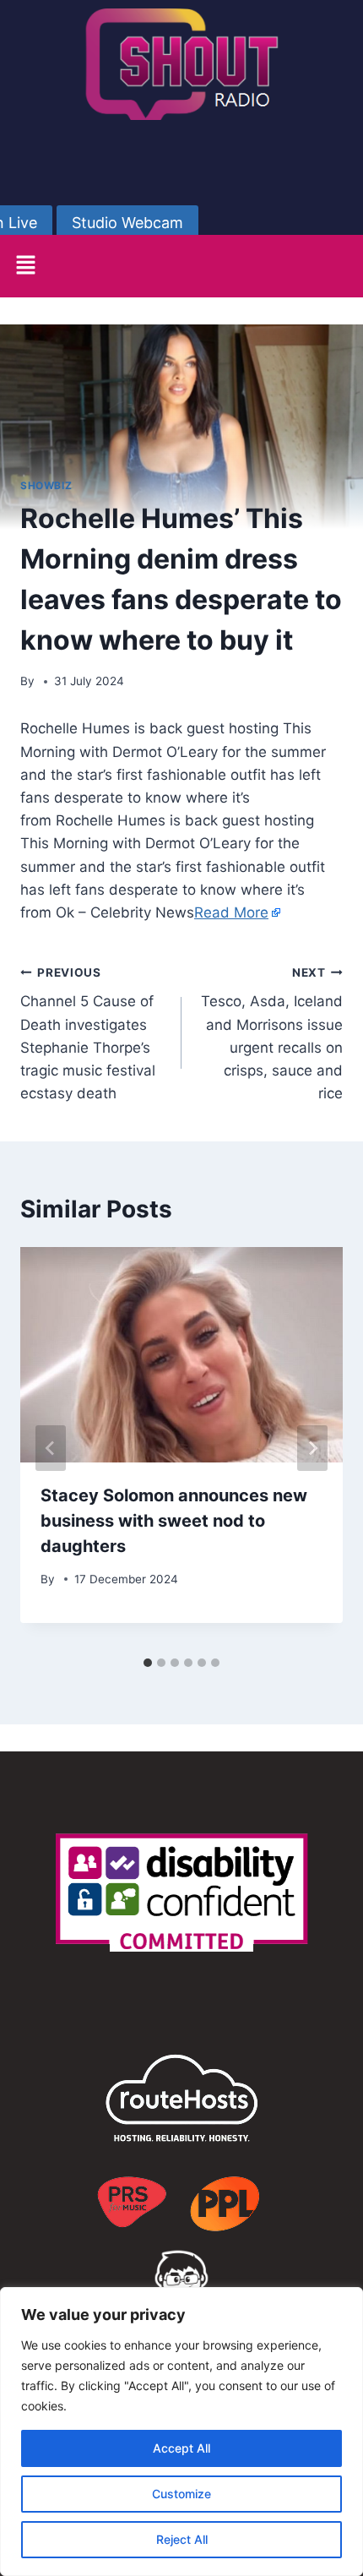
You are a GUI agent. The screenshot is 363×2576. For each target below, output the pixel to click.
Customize (181, 2494)
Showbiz (46, 485)
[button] (25, 266)
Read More (231, 912)
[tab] (148, 1663)
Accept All (181, 2448)
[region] (181, 2432)
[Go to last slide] (51, 1448)
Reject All (182, 2539)
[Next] (312, 1448)
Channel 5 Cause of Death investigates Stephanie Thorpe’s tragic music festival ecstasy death (88, 1034)
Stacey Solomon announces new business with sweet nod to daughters (174, 1521)
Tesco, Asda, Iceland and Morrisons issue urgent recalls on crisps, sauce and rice (272, 1034)
